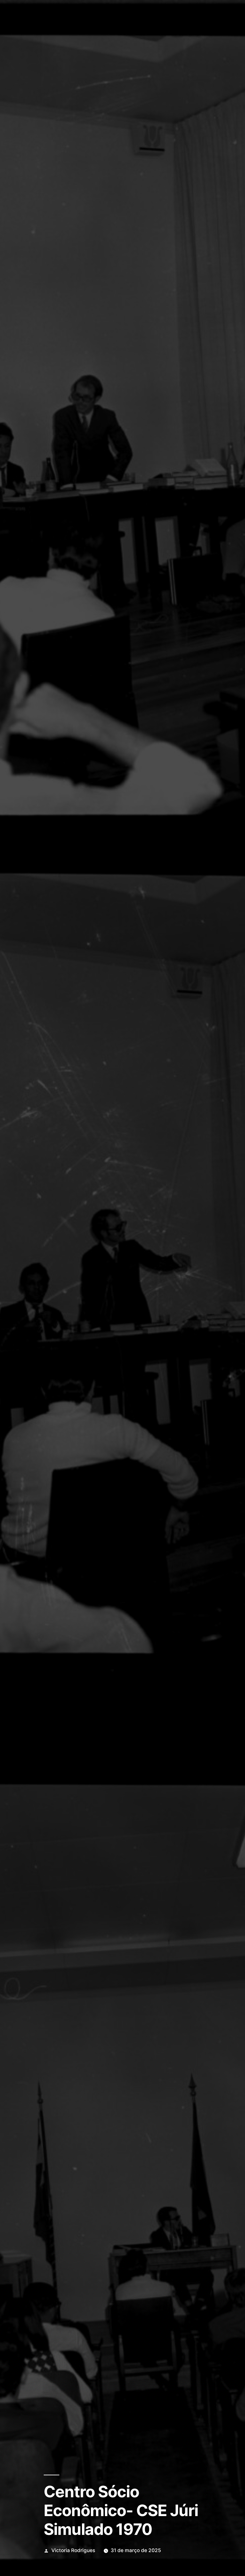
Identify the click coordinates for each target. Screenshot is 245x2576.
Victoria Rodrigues (73, 2550)
